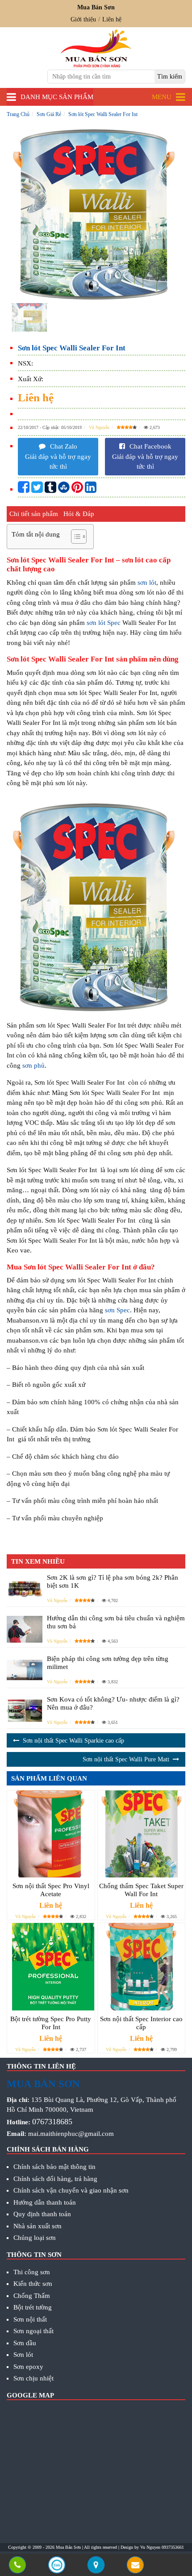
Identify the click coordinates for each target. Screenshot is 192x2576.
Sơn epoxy (28, 2367)
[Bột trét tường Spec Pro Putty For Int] (51, 1967)
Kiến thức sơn (33, 2284)
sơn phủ (33, 1065)
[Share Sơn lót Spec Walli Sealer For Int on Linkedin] (91, 490)
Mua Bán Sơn (68, 2547)
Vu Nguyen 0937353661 (162, 2547)
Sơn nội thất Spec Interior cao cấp (141, 2023)
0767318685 (52, 2122)
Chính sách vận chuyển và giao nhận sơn (71, 2190)
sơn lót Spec (104, 623)
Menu (162, 97)
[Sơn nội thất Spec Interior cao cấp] (142, 1967)
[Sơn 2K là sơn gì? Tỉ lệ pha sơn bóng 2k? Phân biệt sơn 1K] (25, 1588)
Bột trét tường (33, 2307)
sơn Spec (117, 1310)
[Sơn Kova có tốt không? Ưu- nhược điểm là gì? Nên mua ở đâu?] (25, 1710)
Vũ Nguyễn (99, 427)
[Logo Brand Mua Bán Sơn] (96, 48)
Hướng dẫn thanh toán (45, 2202)
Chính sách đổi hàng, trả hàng (55, 2179)
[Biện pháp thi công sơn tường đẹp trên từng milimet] (25, 1670)
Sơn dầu (25, 2343)
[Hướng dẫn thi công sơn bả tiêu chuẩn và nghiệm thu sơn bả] (25, 1629)
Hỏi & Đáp (79, 514)
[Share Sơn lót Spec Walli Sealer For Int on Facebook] (24, 490)
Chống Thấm (32, 2296)
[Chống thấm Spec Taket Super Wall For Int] (142, 1834)
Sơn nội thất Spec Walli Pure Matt (126, 1759)
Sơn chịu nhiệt (33, 2378)
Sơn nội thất (30, 2319)
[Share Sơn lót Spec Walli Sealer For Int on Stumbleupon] (64, 490)
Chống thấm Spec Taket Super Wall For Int (141, 1890)
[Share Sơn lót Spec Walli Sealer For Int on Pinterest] (77, 490)
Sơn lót (23, 2355)
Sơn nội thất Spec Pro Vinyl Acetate (51, 1890)
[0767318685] (17, 2566)
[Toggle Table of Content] (74, 537)
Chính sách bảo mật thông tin (54, 2167)
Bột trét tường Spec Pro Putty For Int (51, 2023)
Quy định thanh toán (42, 2214)
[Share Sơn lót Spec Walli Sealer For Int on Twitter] (37, 490)
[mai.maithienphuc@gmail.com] (135, 2566)
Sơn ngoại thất (33, 2331)
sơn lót (147, 583)
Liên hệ (112, 19)
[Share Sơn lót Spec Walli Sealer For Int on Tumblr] (50, 490)
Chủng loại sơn (35, 2238)
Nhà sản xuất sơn (38, 2226)
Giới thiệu (83, 19)
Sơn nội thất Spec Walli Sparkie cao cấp (73, 1741)
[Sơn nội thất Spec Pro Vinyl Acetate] (51, 1834)
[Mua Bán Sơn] (96, 2566)
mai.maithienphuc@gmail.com (71, 2134)
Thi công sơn (32, 2272)
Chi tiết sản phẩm (34, 514)
